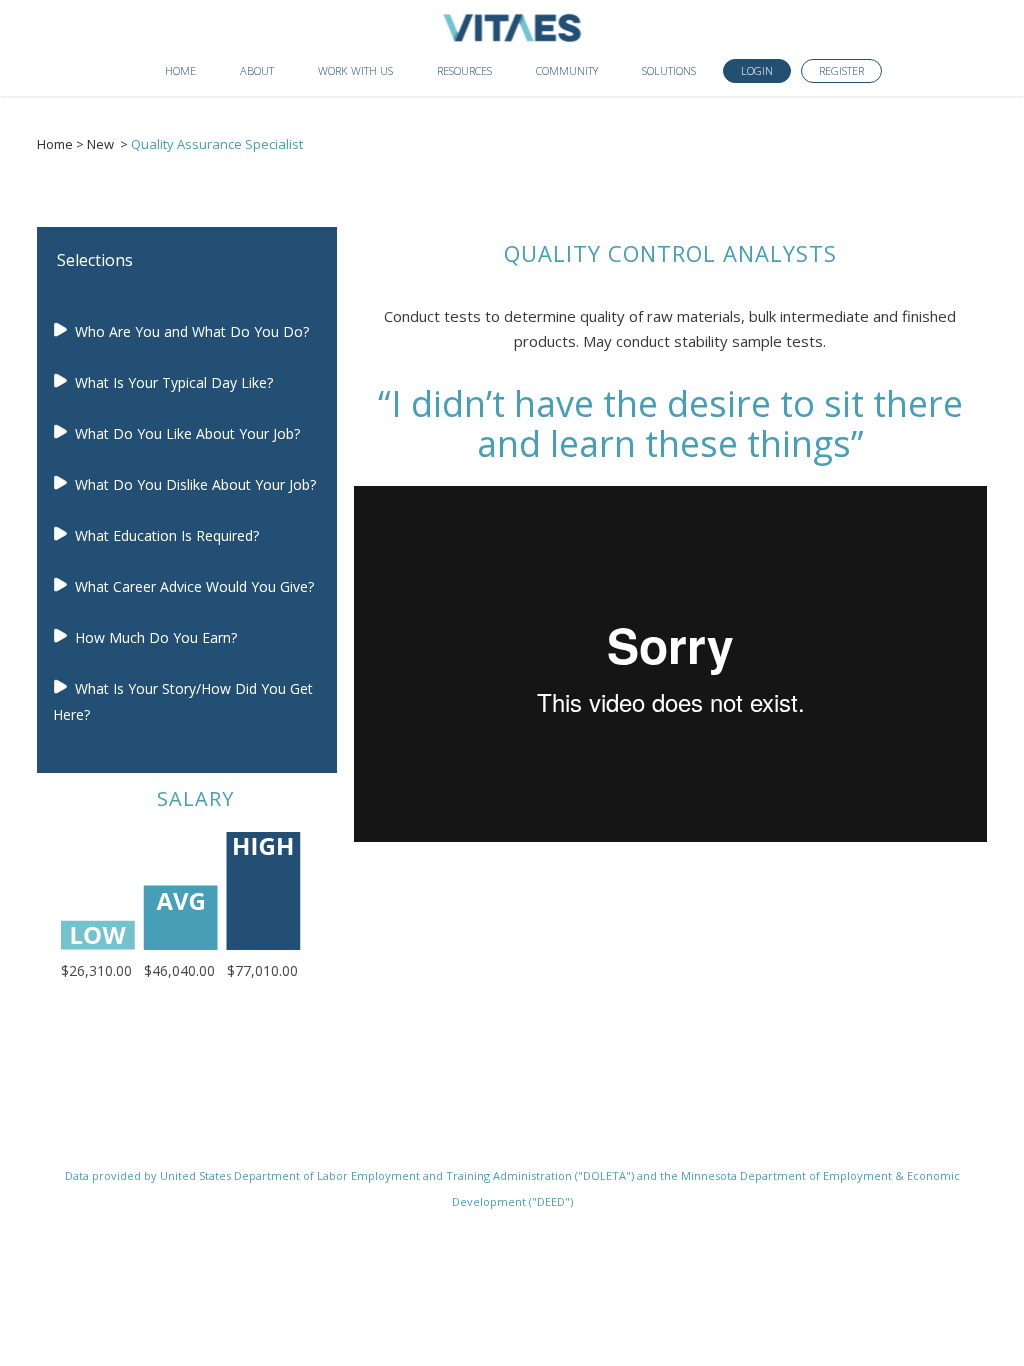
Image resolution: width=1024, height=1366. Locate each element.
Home (55, 144)
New (100, 144)
